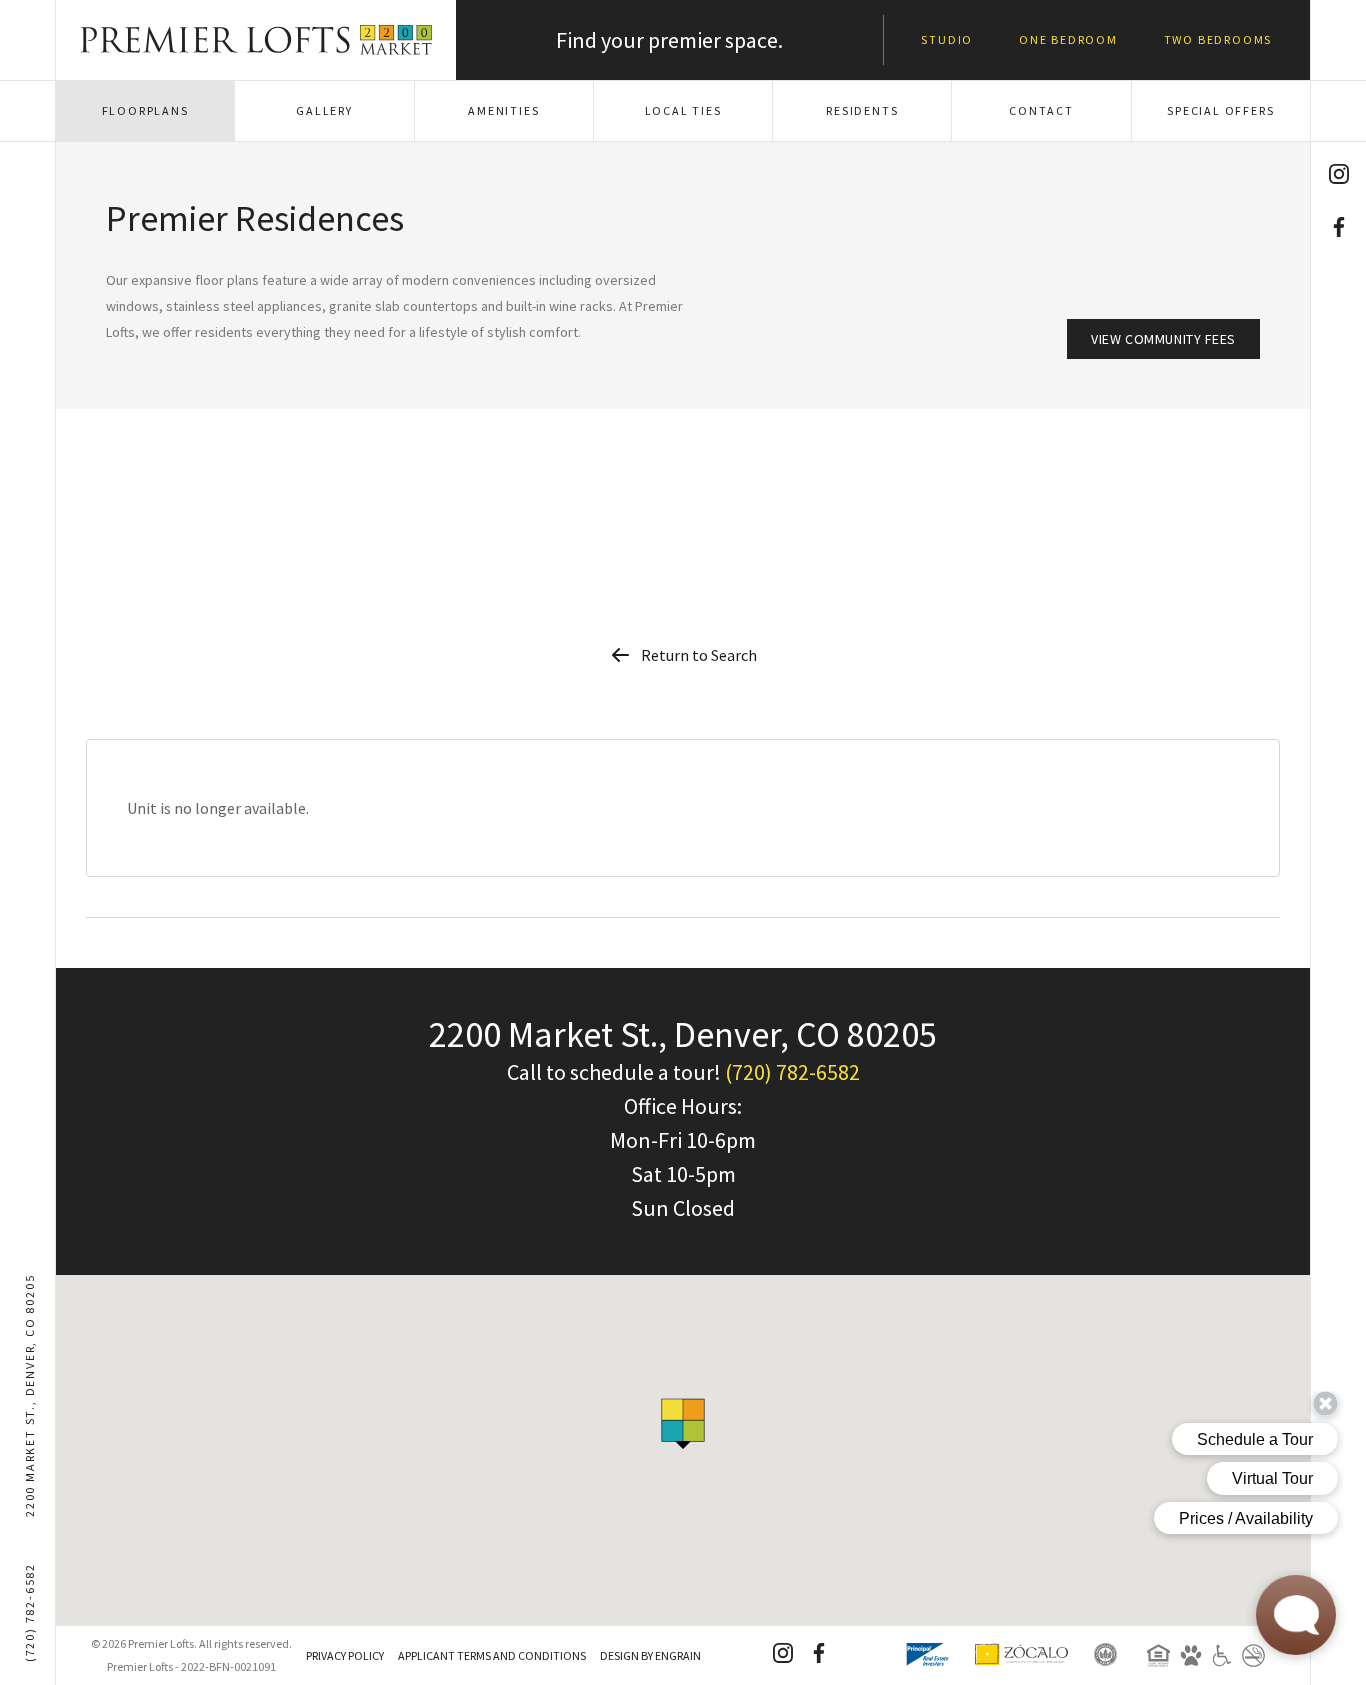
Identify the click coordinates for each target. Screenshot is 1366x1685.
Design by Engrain (650, 1655)
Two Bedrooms (1218, 39)
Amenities (503, 110)
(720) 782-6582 (29, 1612)
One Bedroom (1068, 39)
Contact (1041, 110)
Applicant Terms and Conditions (492, 1655)
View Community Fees (1163, 339)
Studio (947, 39)
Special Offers (1220, 110)
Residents (862, 110)
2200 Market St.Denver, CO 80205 (683, 1034)
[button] (683, 1424)
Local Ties (683, 110)
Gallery (324, 110)
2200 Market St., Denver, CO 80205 (29, 1395)
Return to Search (699, 655)
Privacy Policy (345, 1655)
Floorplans (145, 110)
